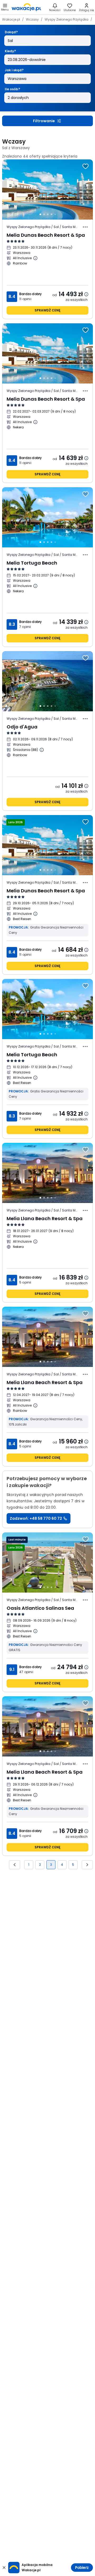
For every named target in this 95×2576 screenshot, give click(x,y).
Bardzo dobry (30, 294)
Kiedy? (10, 51)
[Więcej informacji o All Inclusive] (35, 258)
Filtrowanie (44, 121)
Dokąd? (11, 32)
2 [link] (40, 1865)
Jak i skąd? (14, 70)
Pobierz (82, 2568)
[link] (26, 7)
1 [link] (29, 1865)
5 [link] (73, 1865)
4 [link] (62, 1865)
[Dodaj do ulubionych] (85, 166)
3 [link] (51, 1865)
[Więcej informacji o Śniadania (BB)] (42, 750)
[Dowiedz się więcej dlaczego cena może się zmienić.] (86, 294)
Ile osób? (12, 89)
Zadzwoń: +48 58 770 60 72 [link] (36, 1518)
